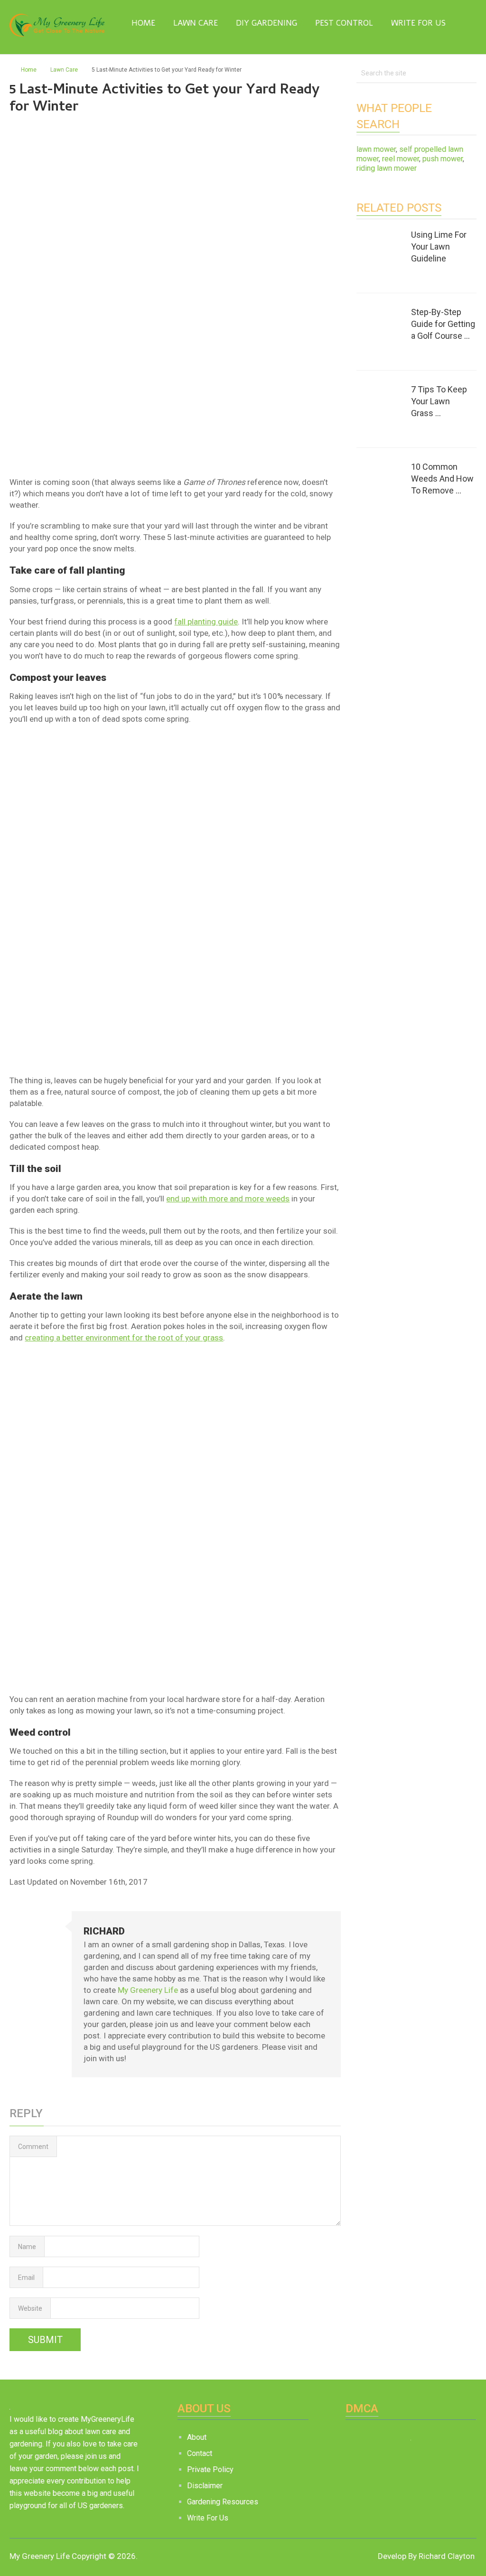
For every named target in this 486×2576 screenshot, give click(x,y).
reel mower (401, 159)
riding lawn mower (387, 168)
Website (30, 2308)
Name (27, 2247)
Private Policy (210, 2469)
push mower (443, 159)
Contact (200, 2453)
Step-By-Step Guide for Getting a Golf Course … (443, 324)
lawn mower (376, 149)
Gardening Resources (223, 2502)
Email (26, 2278)
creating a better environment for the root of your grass (124, 1338)
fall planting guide (206, 622)
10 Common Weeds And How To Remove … (442, 479)
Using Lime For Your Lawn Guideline (439, 246)
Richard (104, 1931)
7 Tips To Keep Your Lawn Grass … (439, 401)
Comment (33, 2147)
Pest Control (344, 23)
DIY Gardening (266, 23)
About (197, 2437)
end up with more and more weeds (228, 1199)
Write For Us (418, 23)
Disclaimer (205, 2486)
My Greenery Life (148, 1990)
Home (142, 23)
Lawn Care (196, 23)
